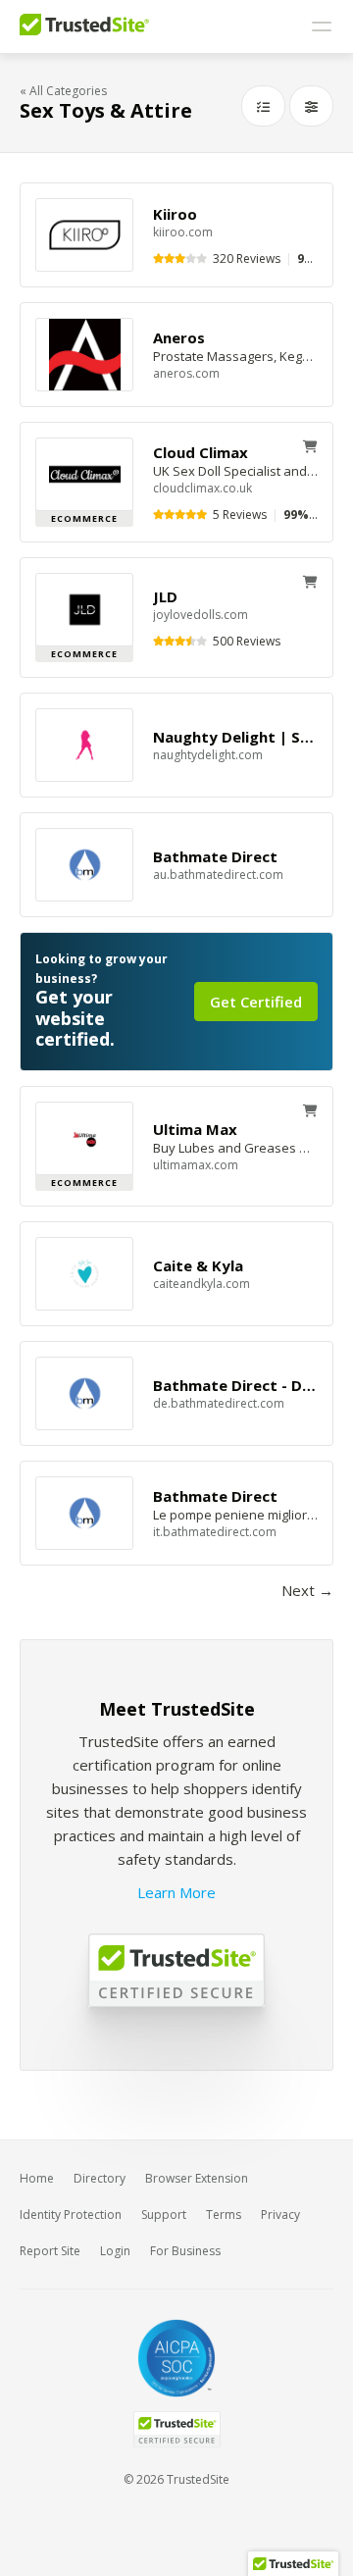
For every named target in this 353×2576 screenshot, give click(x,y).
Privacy (280, 2215)
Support (164, 2215)
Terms (224, 2215)
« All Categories (63, 91)
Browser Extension (197, 2178)
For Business (185, 2251)
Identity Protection (71, 2215)
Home (37, 2178)
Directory (100, 2178)
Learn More (176, 1892)
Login (115, 2251)
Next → (307, 1590)
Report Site (50, 2251)
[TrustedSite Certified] (176, 2429)
